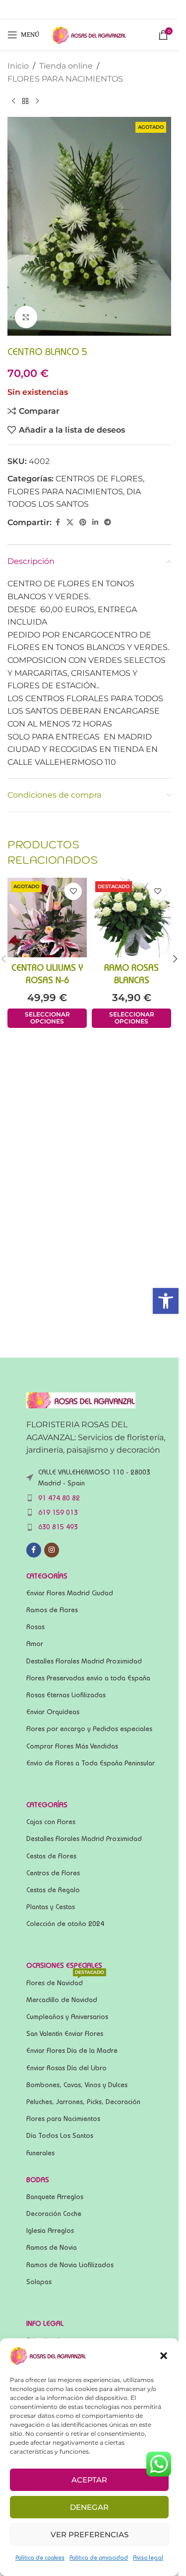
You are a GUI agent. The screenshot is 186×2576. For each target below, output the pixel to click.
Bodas (38, 2180)
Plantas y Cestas (51, 1907)
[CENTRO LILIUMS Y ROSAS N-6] (47, 918)
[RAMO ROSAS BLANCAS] (131, 918)
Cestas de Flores (51, 1856)
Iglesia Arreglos (50, 2230)
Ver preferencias (90, 2534)
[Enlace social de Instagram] (52, 1550)
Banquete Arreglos (55, 2197)
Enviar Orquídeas (53, 1712)
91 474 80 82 (59, 1498)
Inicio (18, 66)
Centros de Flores (53, 1873)
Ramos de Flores (52, 1610)
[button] (166, 1301)
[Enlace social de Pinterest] (83, 522)
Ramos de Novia (52, 2247)
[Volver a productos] (25, 101)
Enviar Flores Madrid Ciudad (70, 1593)
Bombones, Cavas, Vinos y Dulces (77, 2085)
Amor (35, 1644)
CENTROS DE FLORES (99, 479)
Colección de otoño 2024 (65, 1924)
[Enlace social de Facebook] (58, 522)
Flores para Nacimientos (63, 2118)
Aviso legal (148, 2557)
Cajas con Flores (51, 1822)
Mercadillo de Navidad (62, 2000)
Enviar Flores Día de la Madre (72, 2050)
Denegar (89, 2507)
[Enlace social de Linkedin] (95, 522)
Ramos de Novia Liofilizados (70, 2265)
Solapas (39, 2282)
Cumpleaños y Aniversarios (67, 2017)
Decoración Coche (54, 2213)
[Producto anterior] (13, 101)
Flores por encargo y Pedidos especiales (89, 1729)
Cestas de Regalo (53, 1890)
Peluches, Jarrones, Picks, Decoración (83, 2102)
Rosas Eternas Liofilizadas (66, 1695)
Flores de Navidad (65, 1980)
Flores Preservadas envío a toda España (88, 1678)
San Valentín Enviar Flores (65, 2033)
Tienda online (66, 66)
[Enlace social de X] (70, 522)
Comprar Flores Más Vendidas (72, 1746)
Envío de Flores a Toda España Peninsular (91, 1763)
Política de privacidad (99, 2557)
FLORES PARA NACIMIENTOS (65, 79)
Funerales (40, 2153)
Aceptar (89, 2480)
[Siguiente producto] (37, 101)
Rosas (35, 1627)
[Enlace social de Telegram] (108, 522)
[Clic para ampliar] (26, 317)
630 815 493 (58, 1527)
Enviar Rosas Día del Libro (66, 2068)
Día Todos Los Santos (60, 2135)
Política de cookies (40, 2557)
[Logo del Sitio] (89, 34)
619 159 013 (58, 1512)
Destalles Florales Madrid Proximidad (84, 1661)
